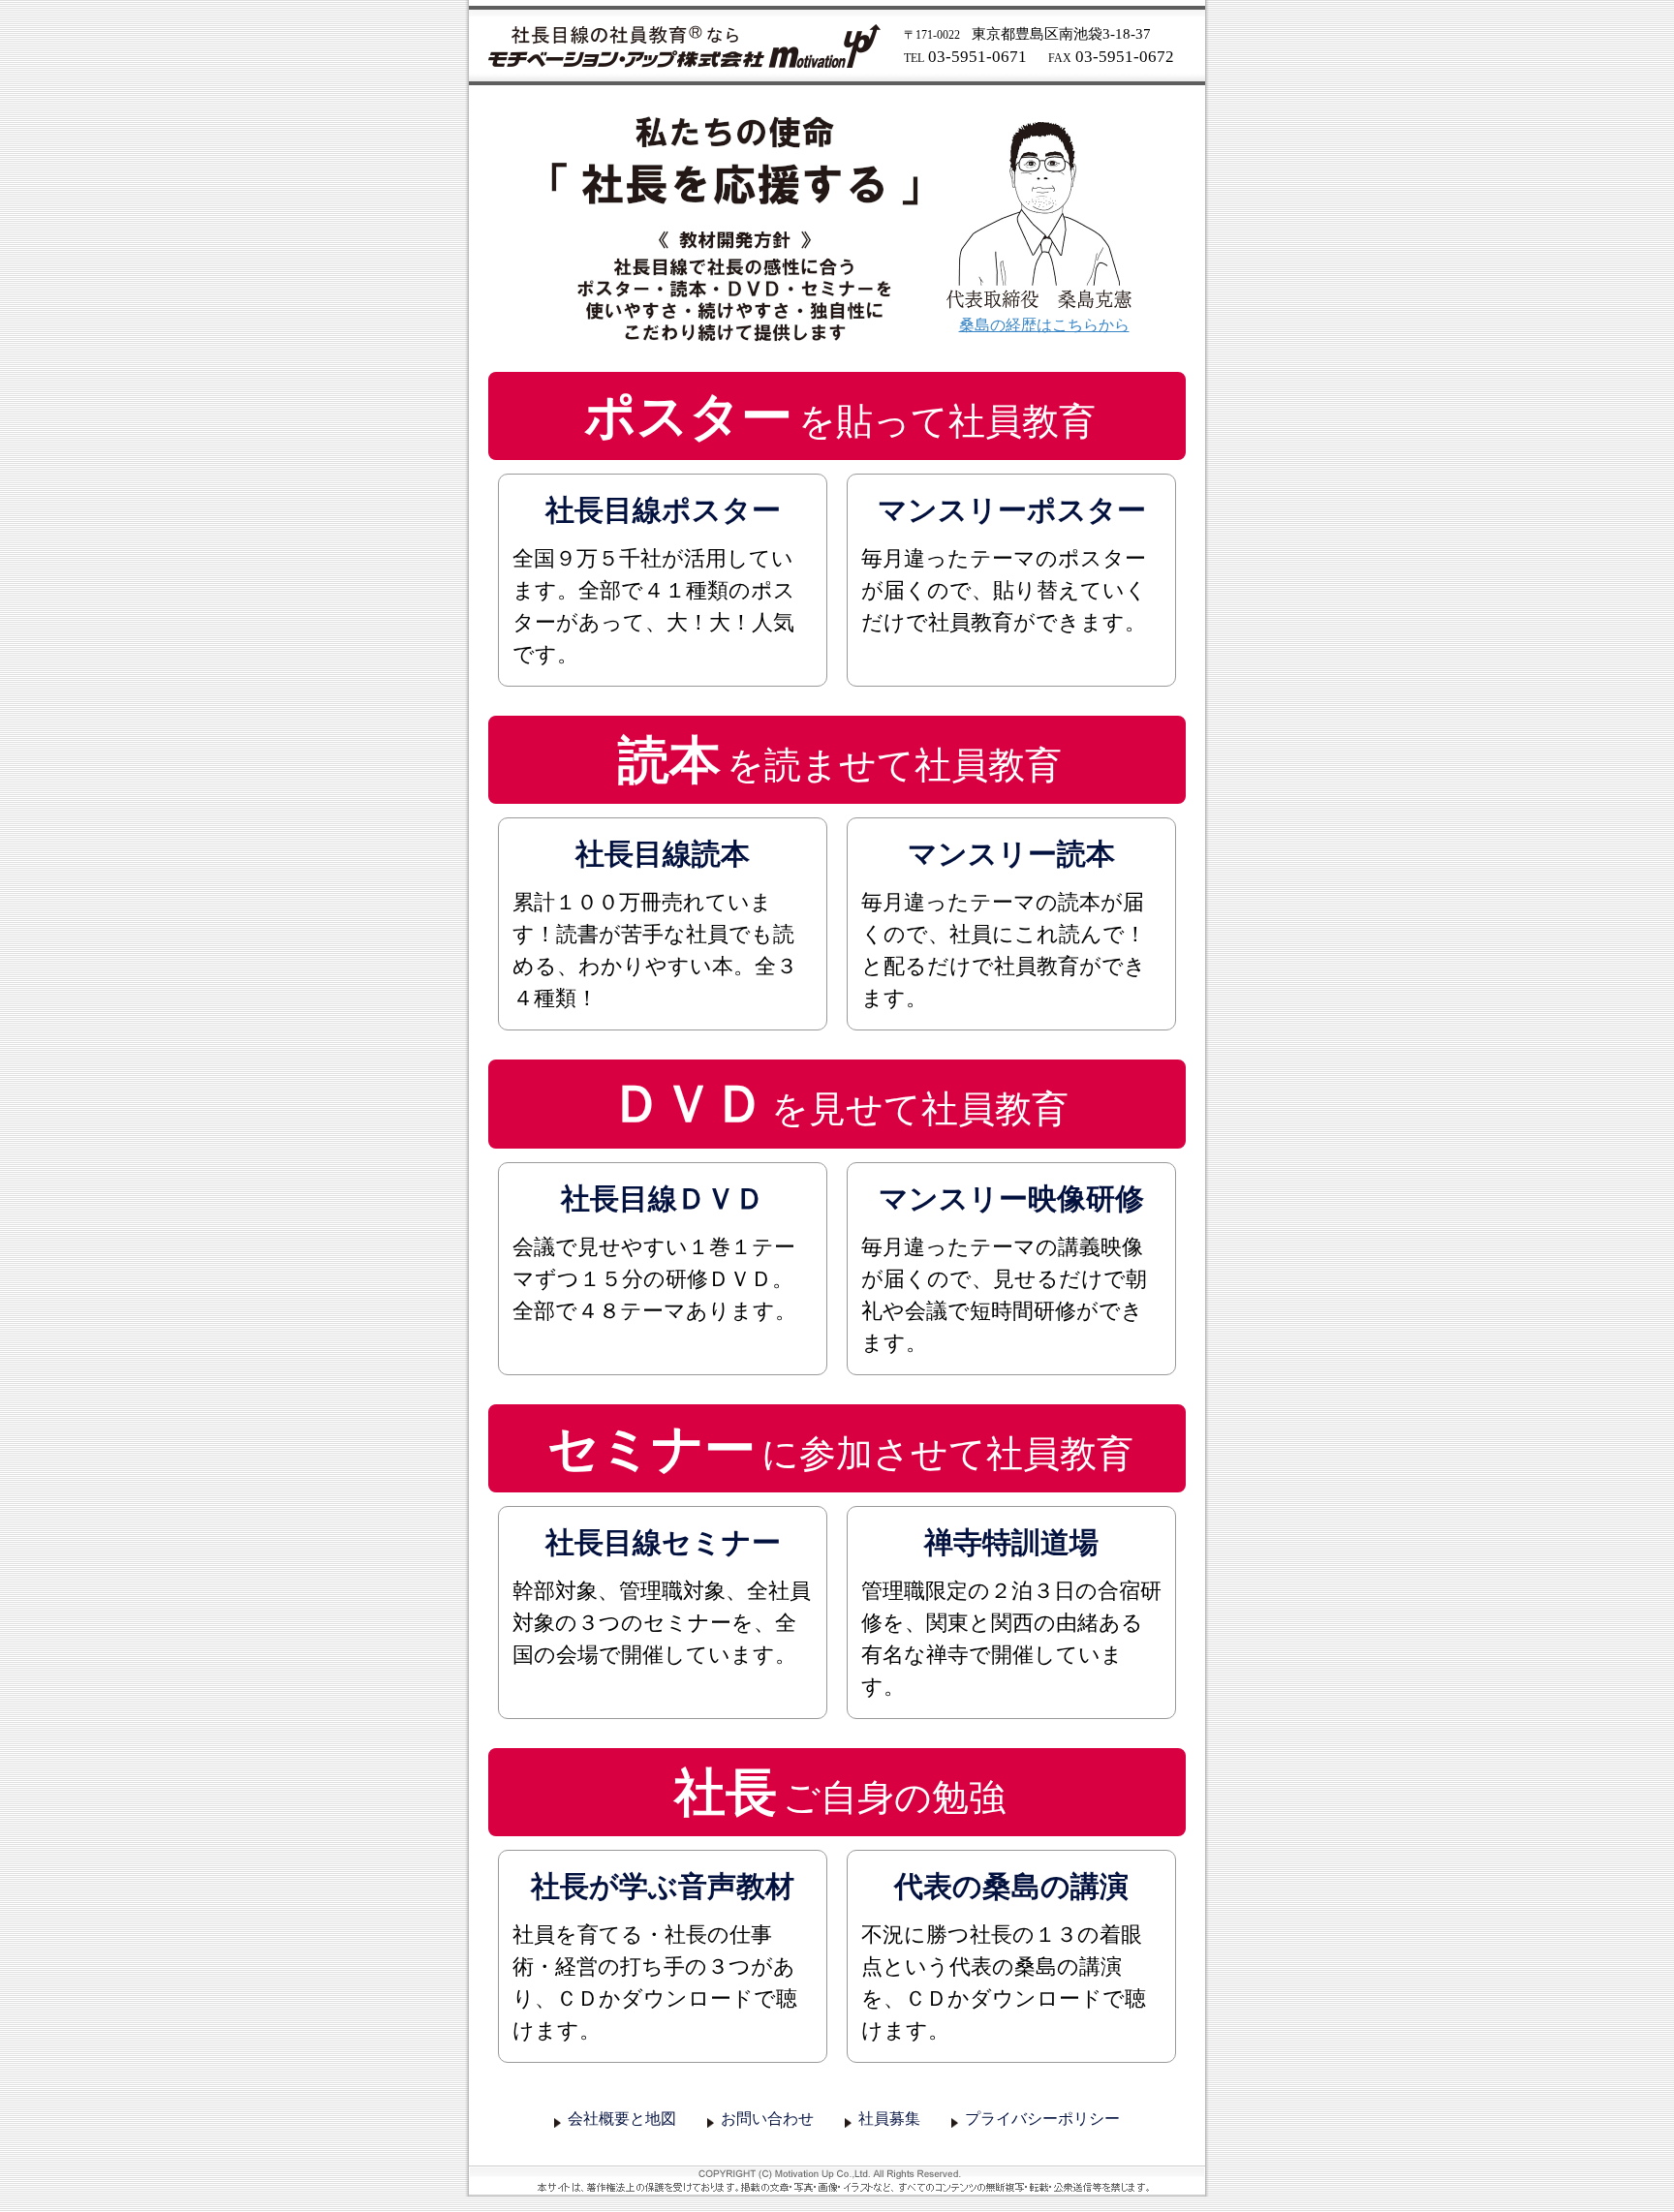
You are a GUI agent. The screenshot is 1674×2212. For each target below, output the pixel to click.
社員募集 (889, 2119)
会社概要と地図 (622, 2119)
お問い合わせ (767, 2119)
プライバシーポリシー (1042, 2119)
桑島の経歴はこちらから (1044, 325)
